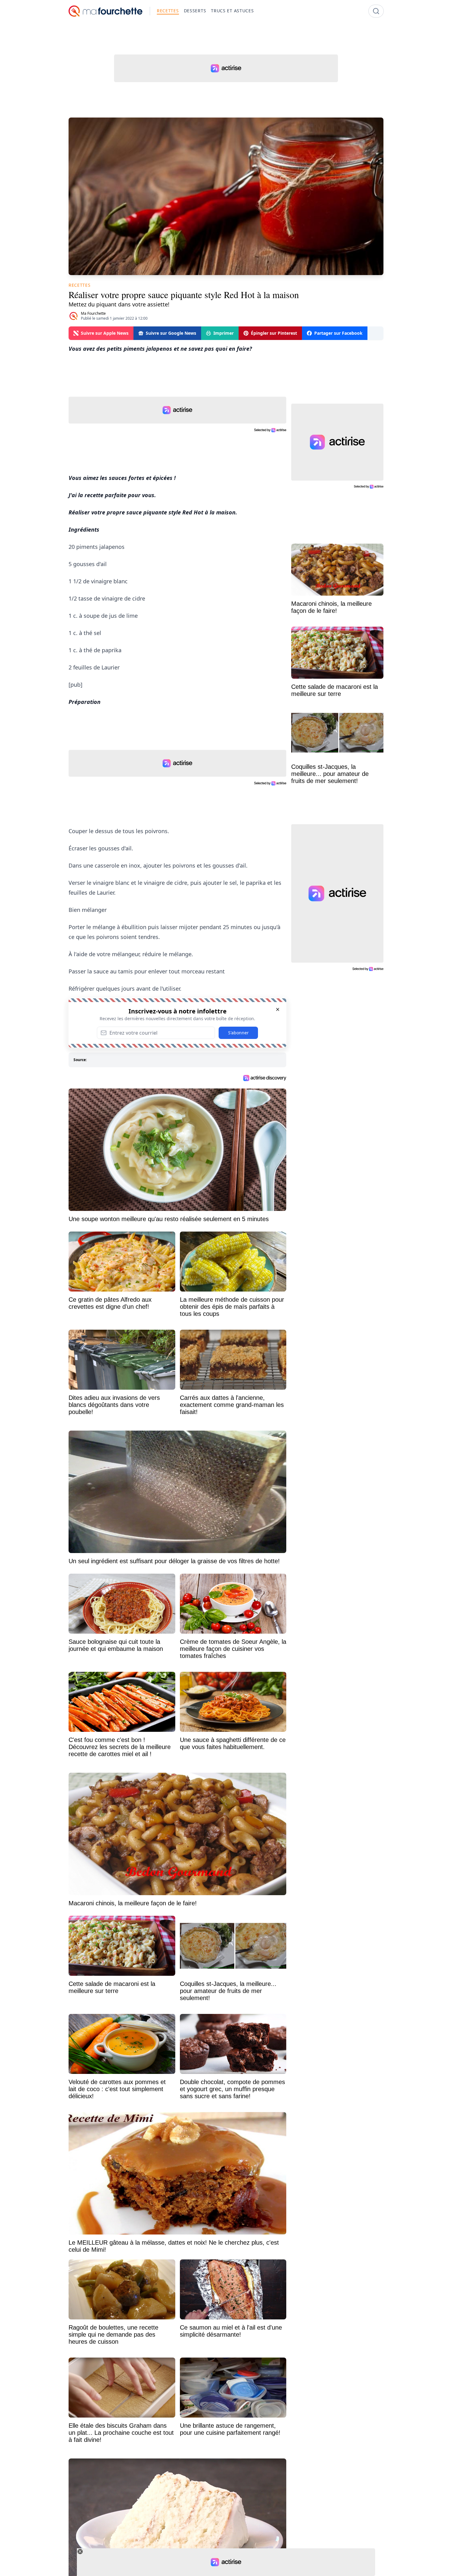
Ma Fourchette (93, 313)
